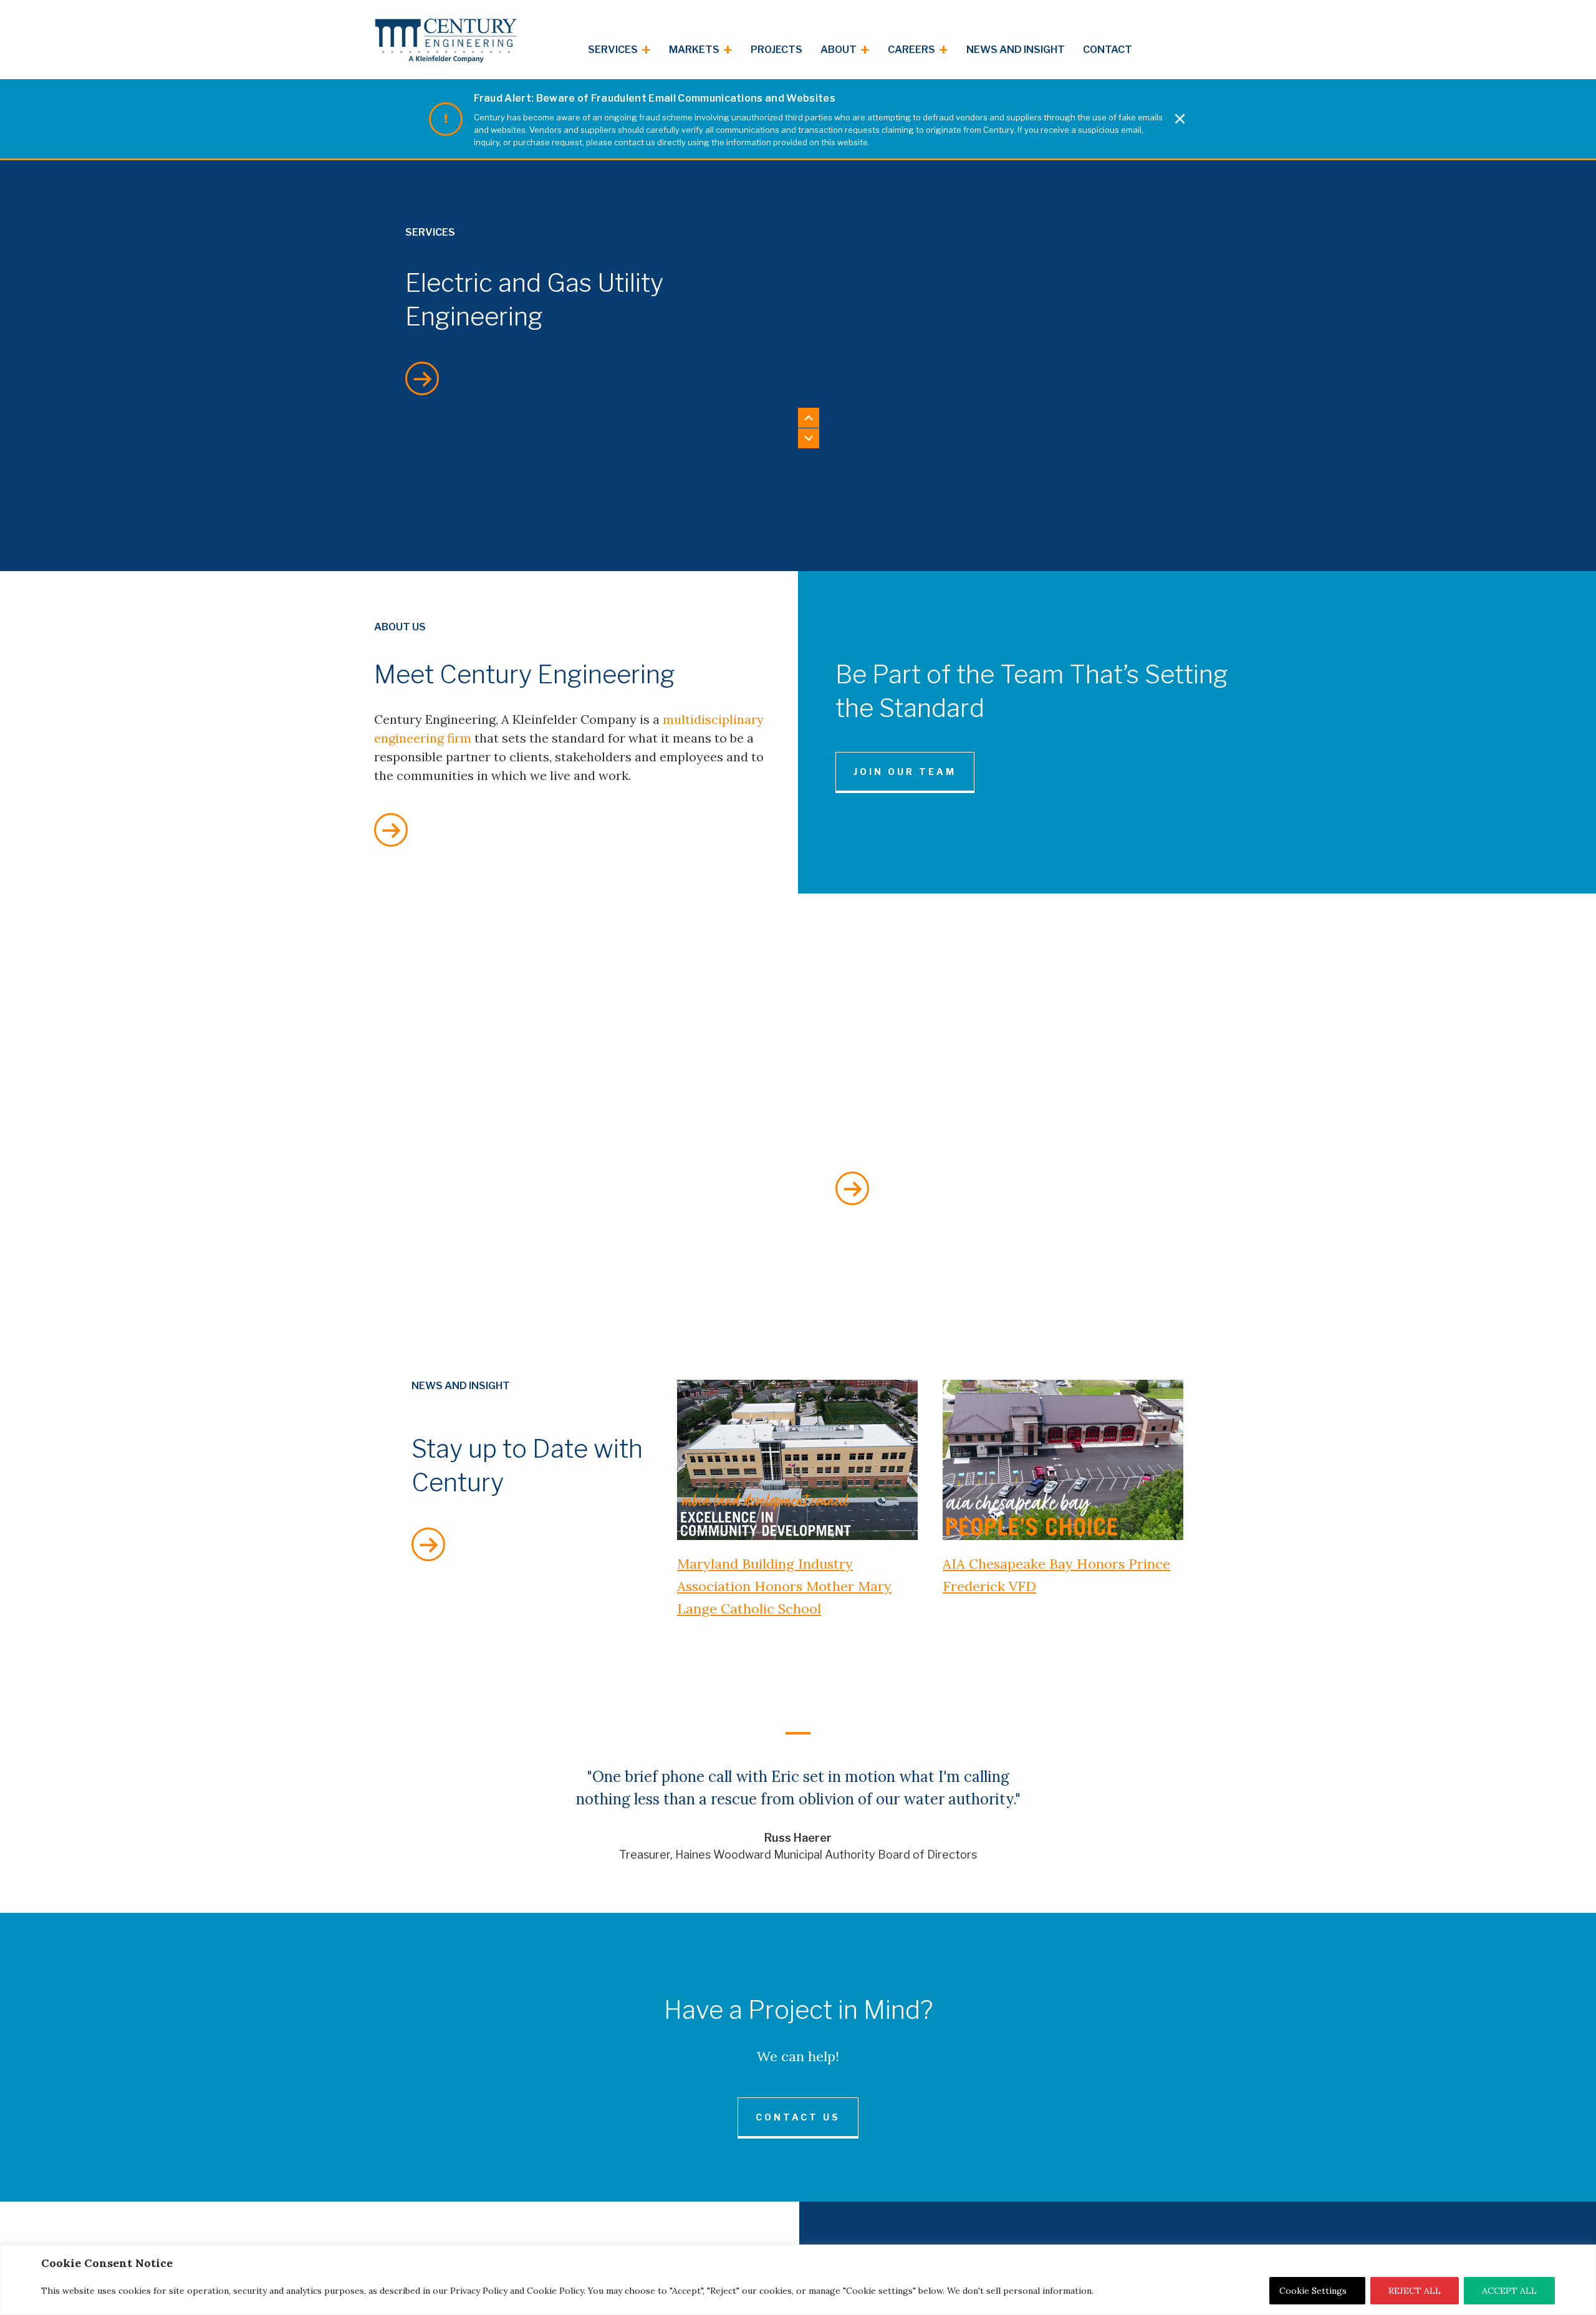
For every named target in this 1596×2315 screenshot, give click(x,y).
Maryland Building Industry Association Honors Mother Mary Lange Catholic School (784, 1586)
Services (619, 51)
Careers (918, 51)
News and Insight (1016, 50)
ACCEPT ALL (1509, 2291)
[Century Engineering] (446, 41)
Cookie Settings (1313, 2291)
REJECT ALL (1415, 2291)
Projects (776, 50)
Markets (701, 51)
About (845, 51)
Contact (1108, 50)
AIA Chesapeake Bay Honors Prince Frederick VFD (1056, 1575)
